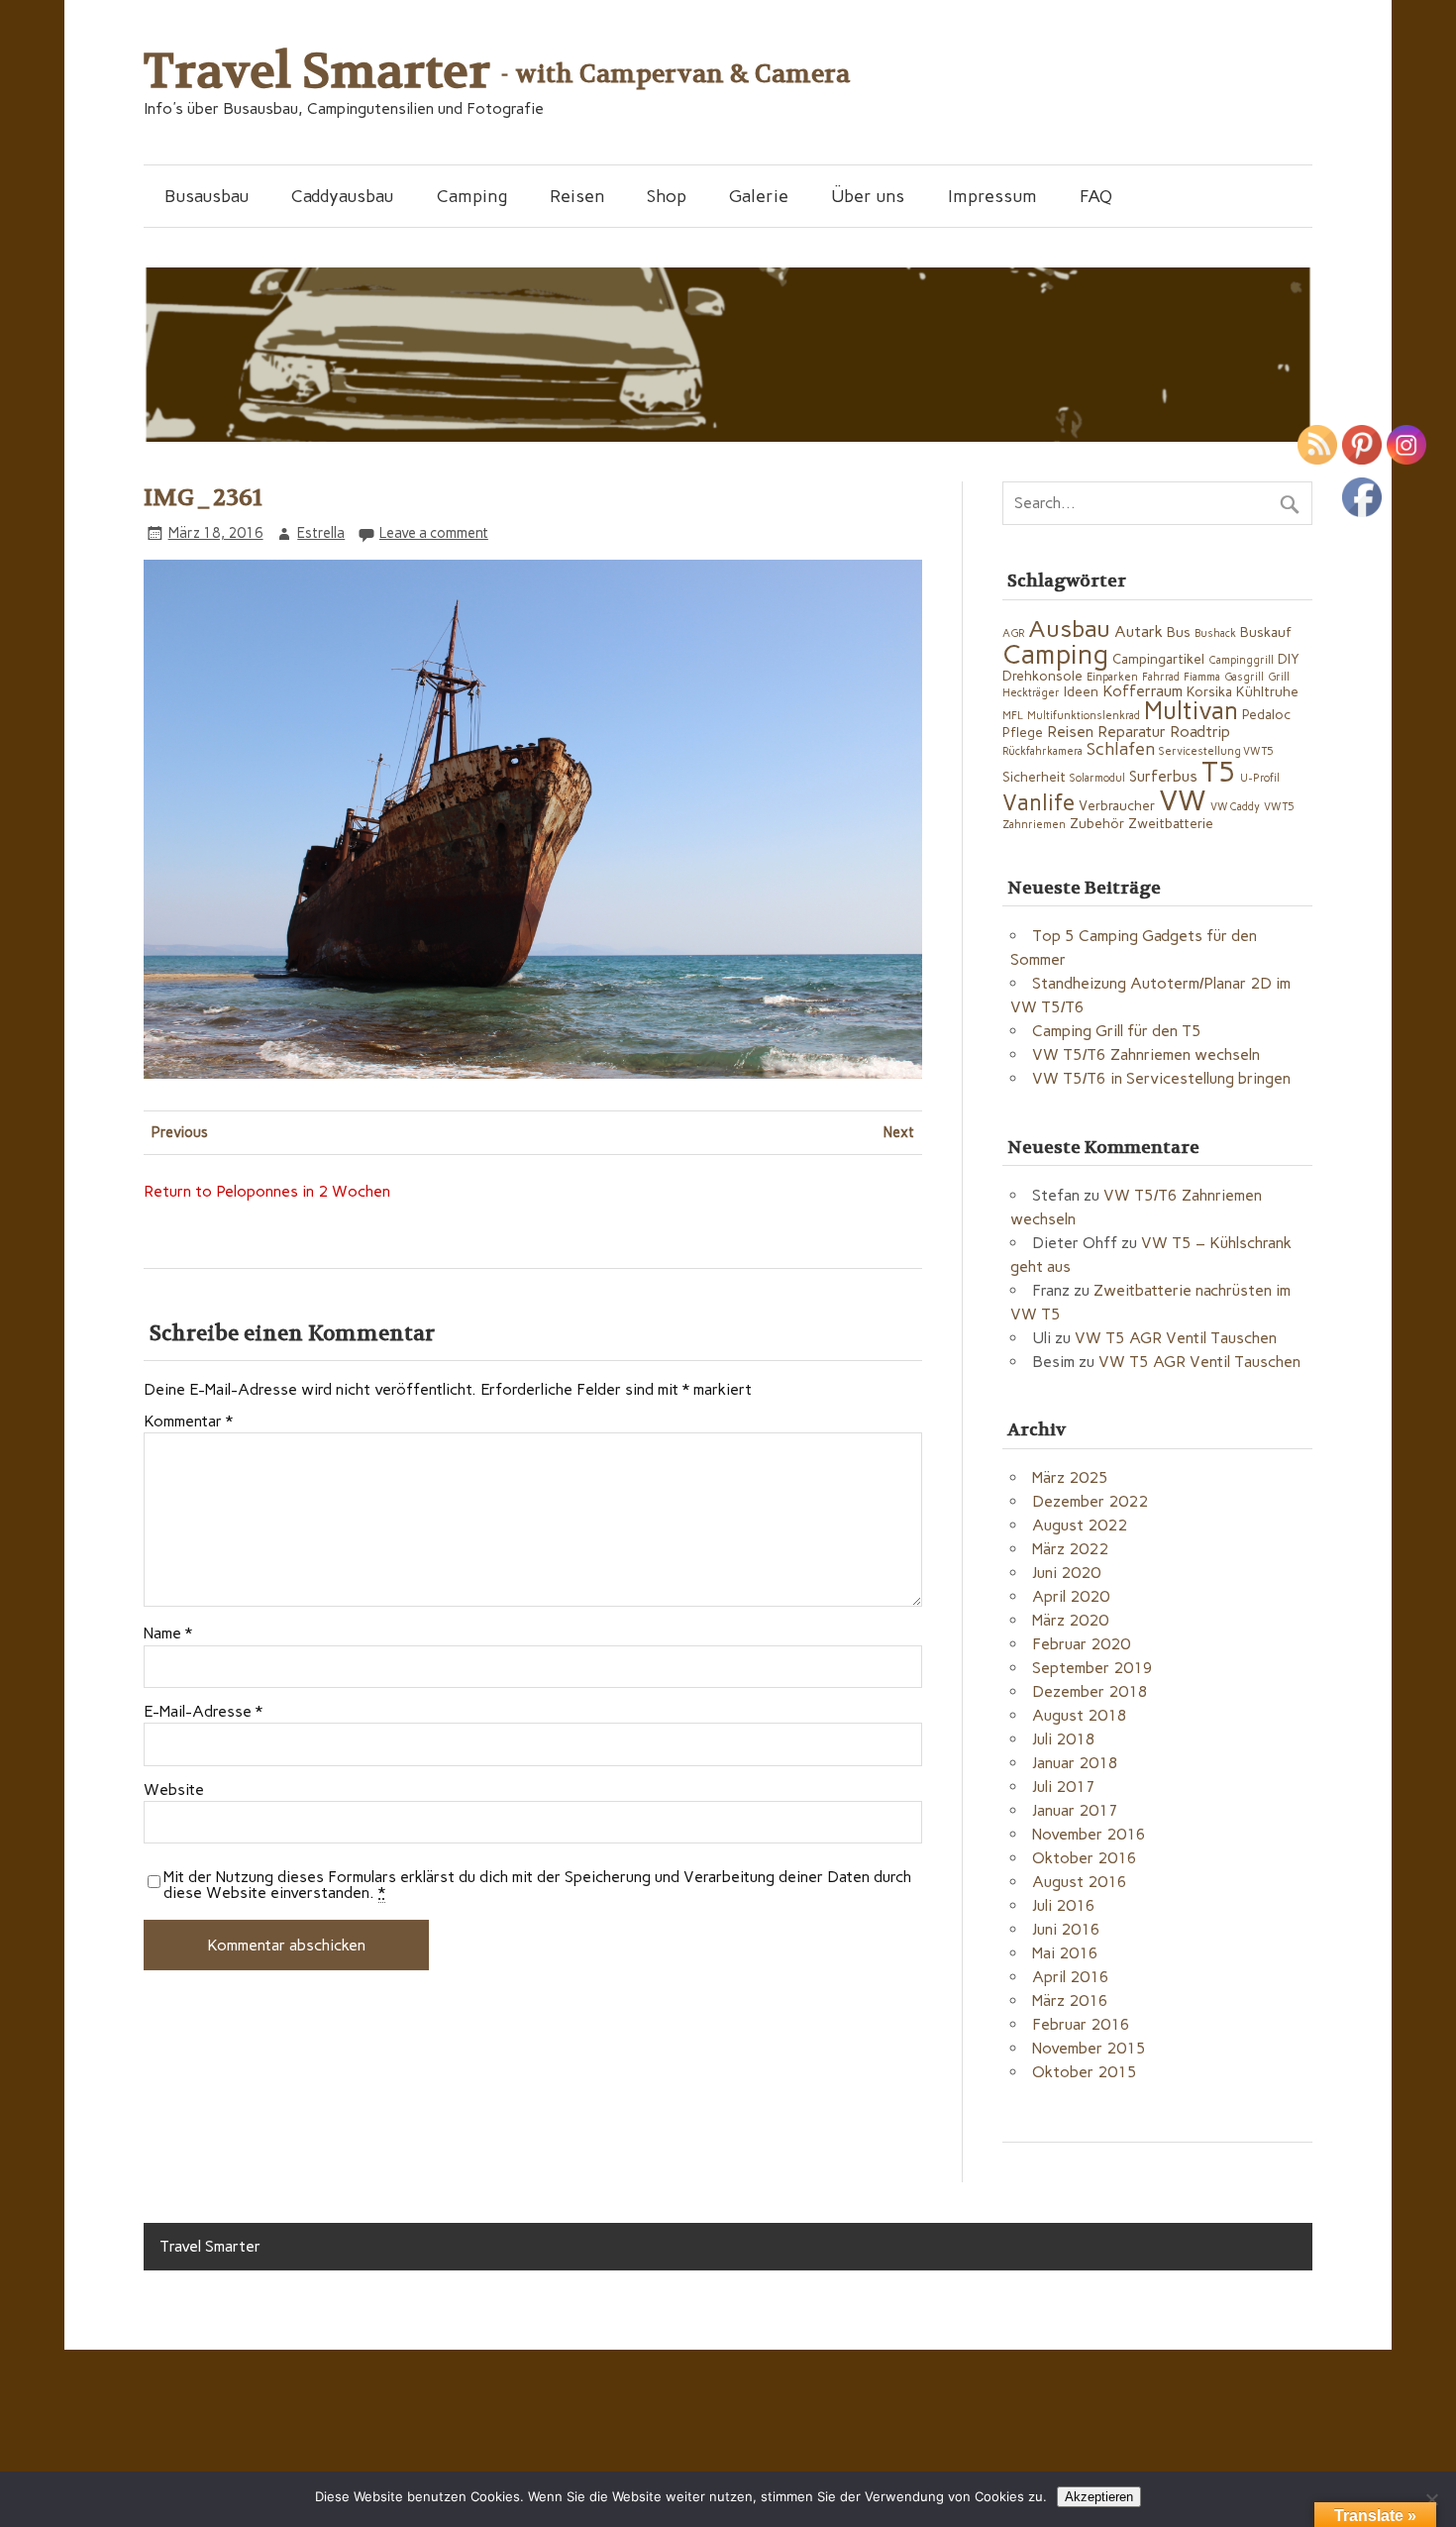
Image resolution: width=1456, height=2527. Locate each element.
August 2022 (1080, 1525)
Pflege (1023, 732)
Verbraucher (1117, 805)
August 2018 (1080, 1715)
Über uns (868, 196)
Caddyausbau (342, 196)
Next (899, 1132)
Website (174, 1790)
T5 (1219, 772)
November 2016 (1089, 1834)
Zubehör (1097, 823)
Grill (1279, 677)
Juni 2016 (1066, 1929)
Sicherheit (1034, 777)
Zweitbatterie (1171, 823)
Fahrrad (1161, 677)
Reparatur (1132, 732)
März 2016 (1070, 2001)
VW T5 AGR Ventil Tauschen (1176, 1338)
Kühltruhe (1267, 691)
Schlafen (1121, 748)
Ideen (1081, 691)
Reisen (577, 196)
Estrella (321, 533)
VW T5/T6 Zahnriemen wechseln (1146, 1054)
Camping (472, 196)
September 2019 (1092, 1668)
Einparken (1112, 677)
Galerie (759, 196)
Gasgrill (1244, 677)
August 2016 (1080, 1882)
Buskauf (1266, 632)
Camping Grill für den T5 (1117, 1031)
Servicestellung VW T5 (1216, 751)
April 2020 (1071, 1596)
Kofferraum (1143, 691)
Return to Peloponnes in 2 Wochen (267, 1191)
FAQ (1096, 196)
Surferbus (1163, 776)
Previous (180, 1132)
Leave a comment (434, 533)
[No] (1431, 2499)
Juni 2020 (1066, 1573)
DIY (1289, 659)
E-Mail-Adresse (203, 1712)
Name (168, 1633)
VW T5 (1279, 807)
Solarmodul (1097, 778)
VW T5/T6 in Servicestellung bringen (1161, 1078)
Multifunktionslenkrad (1084, 716)
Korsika (1209, 691)
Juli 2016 (1064, 1905)
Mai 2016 (1065, 1953)
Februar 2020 (1081, 1644)
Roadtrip (1200, 732)
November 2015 (1089, 2048)
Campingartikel (1158, 659)
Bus (1179, 632)
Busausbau (207, 196)
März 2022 (1070, 1549)
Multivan (1191, 711)
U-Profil (1260, 778)
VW (1183, 800)
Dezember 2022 (1090, 1501)
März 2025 (1070, 1477)
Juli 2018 (1064, 1739)
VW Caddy (1235, 807)
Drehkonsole (1042, 676)
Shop (667, 196)
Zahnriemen (1034, 825)
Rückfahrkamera (1042, 751)
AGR (1013, 633)
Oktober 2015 (1085, 2072)
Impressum (992, 196)
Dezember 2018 (1090, 1691)
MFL (1013, 716)
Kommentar (188, 1421)
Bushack (1215, 633)
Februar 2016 (1081, 2024)
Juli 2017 (1064, 1787)
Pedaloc (1266, 714)
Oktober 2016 (1085, 1858)
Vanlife (1039, 803)
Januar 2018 (1075, 1763)
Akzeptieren (1099, 2497)
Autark (1139, 632)
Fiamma (1202, 677)
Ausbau (1069, 629)
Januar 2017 (1075, 1810)
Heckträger (1031, 693)
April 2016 (1071, 1977)
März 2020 (1070, 1620)
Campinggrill (1241, 660)
